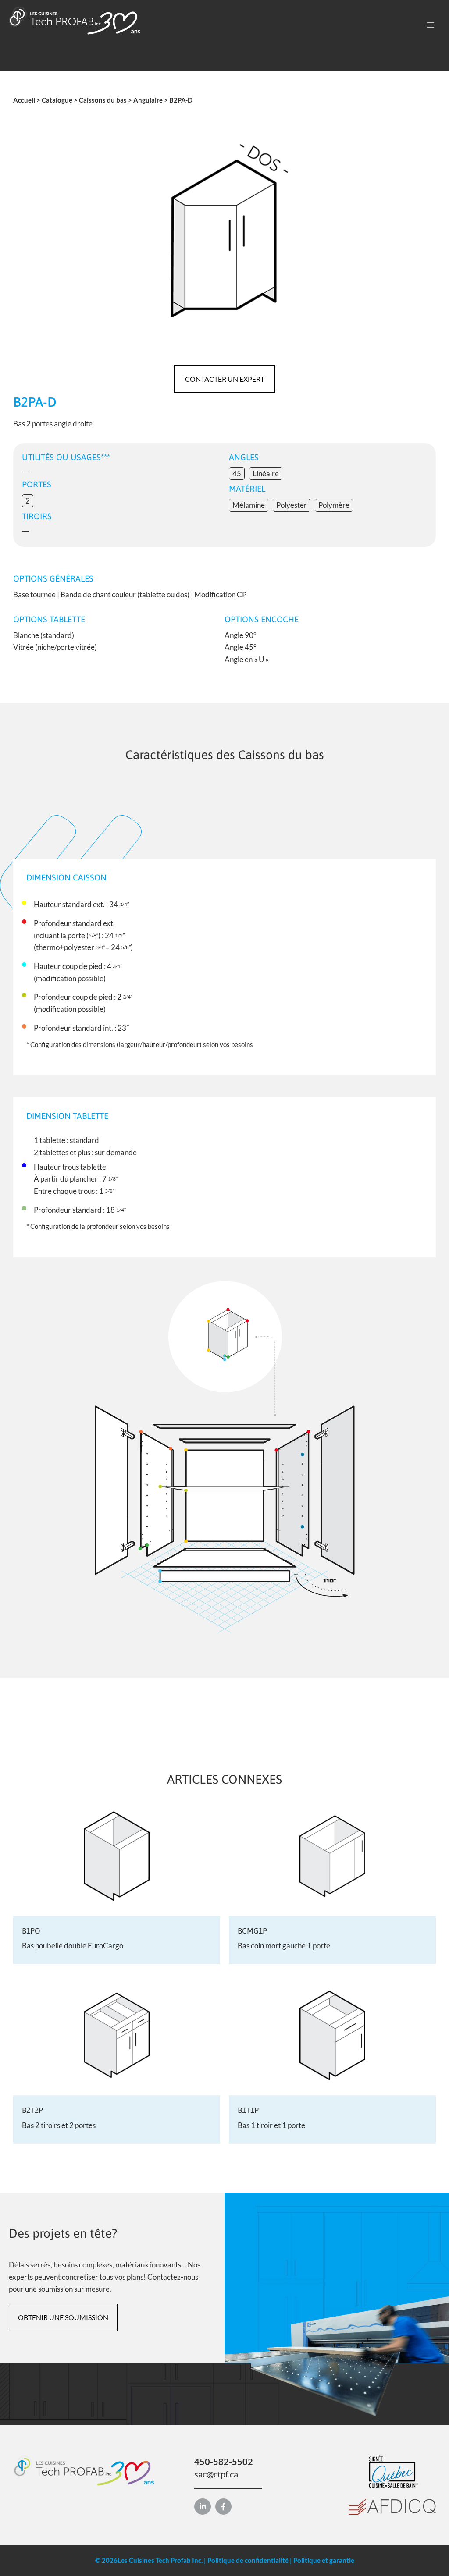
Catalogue (57, 100)
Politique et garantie (324, 2560)
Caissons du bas (103, 100)
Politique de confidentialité (248, 2560)
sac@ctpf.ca (216, 2474)
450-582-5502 (224, 2462)
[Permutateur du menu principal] (431, 25)
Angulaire (148, 100)
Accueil (24, 100)
